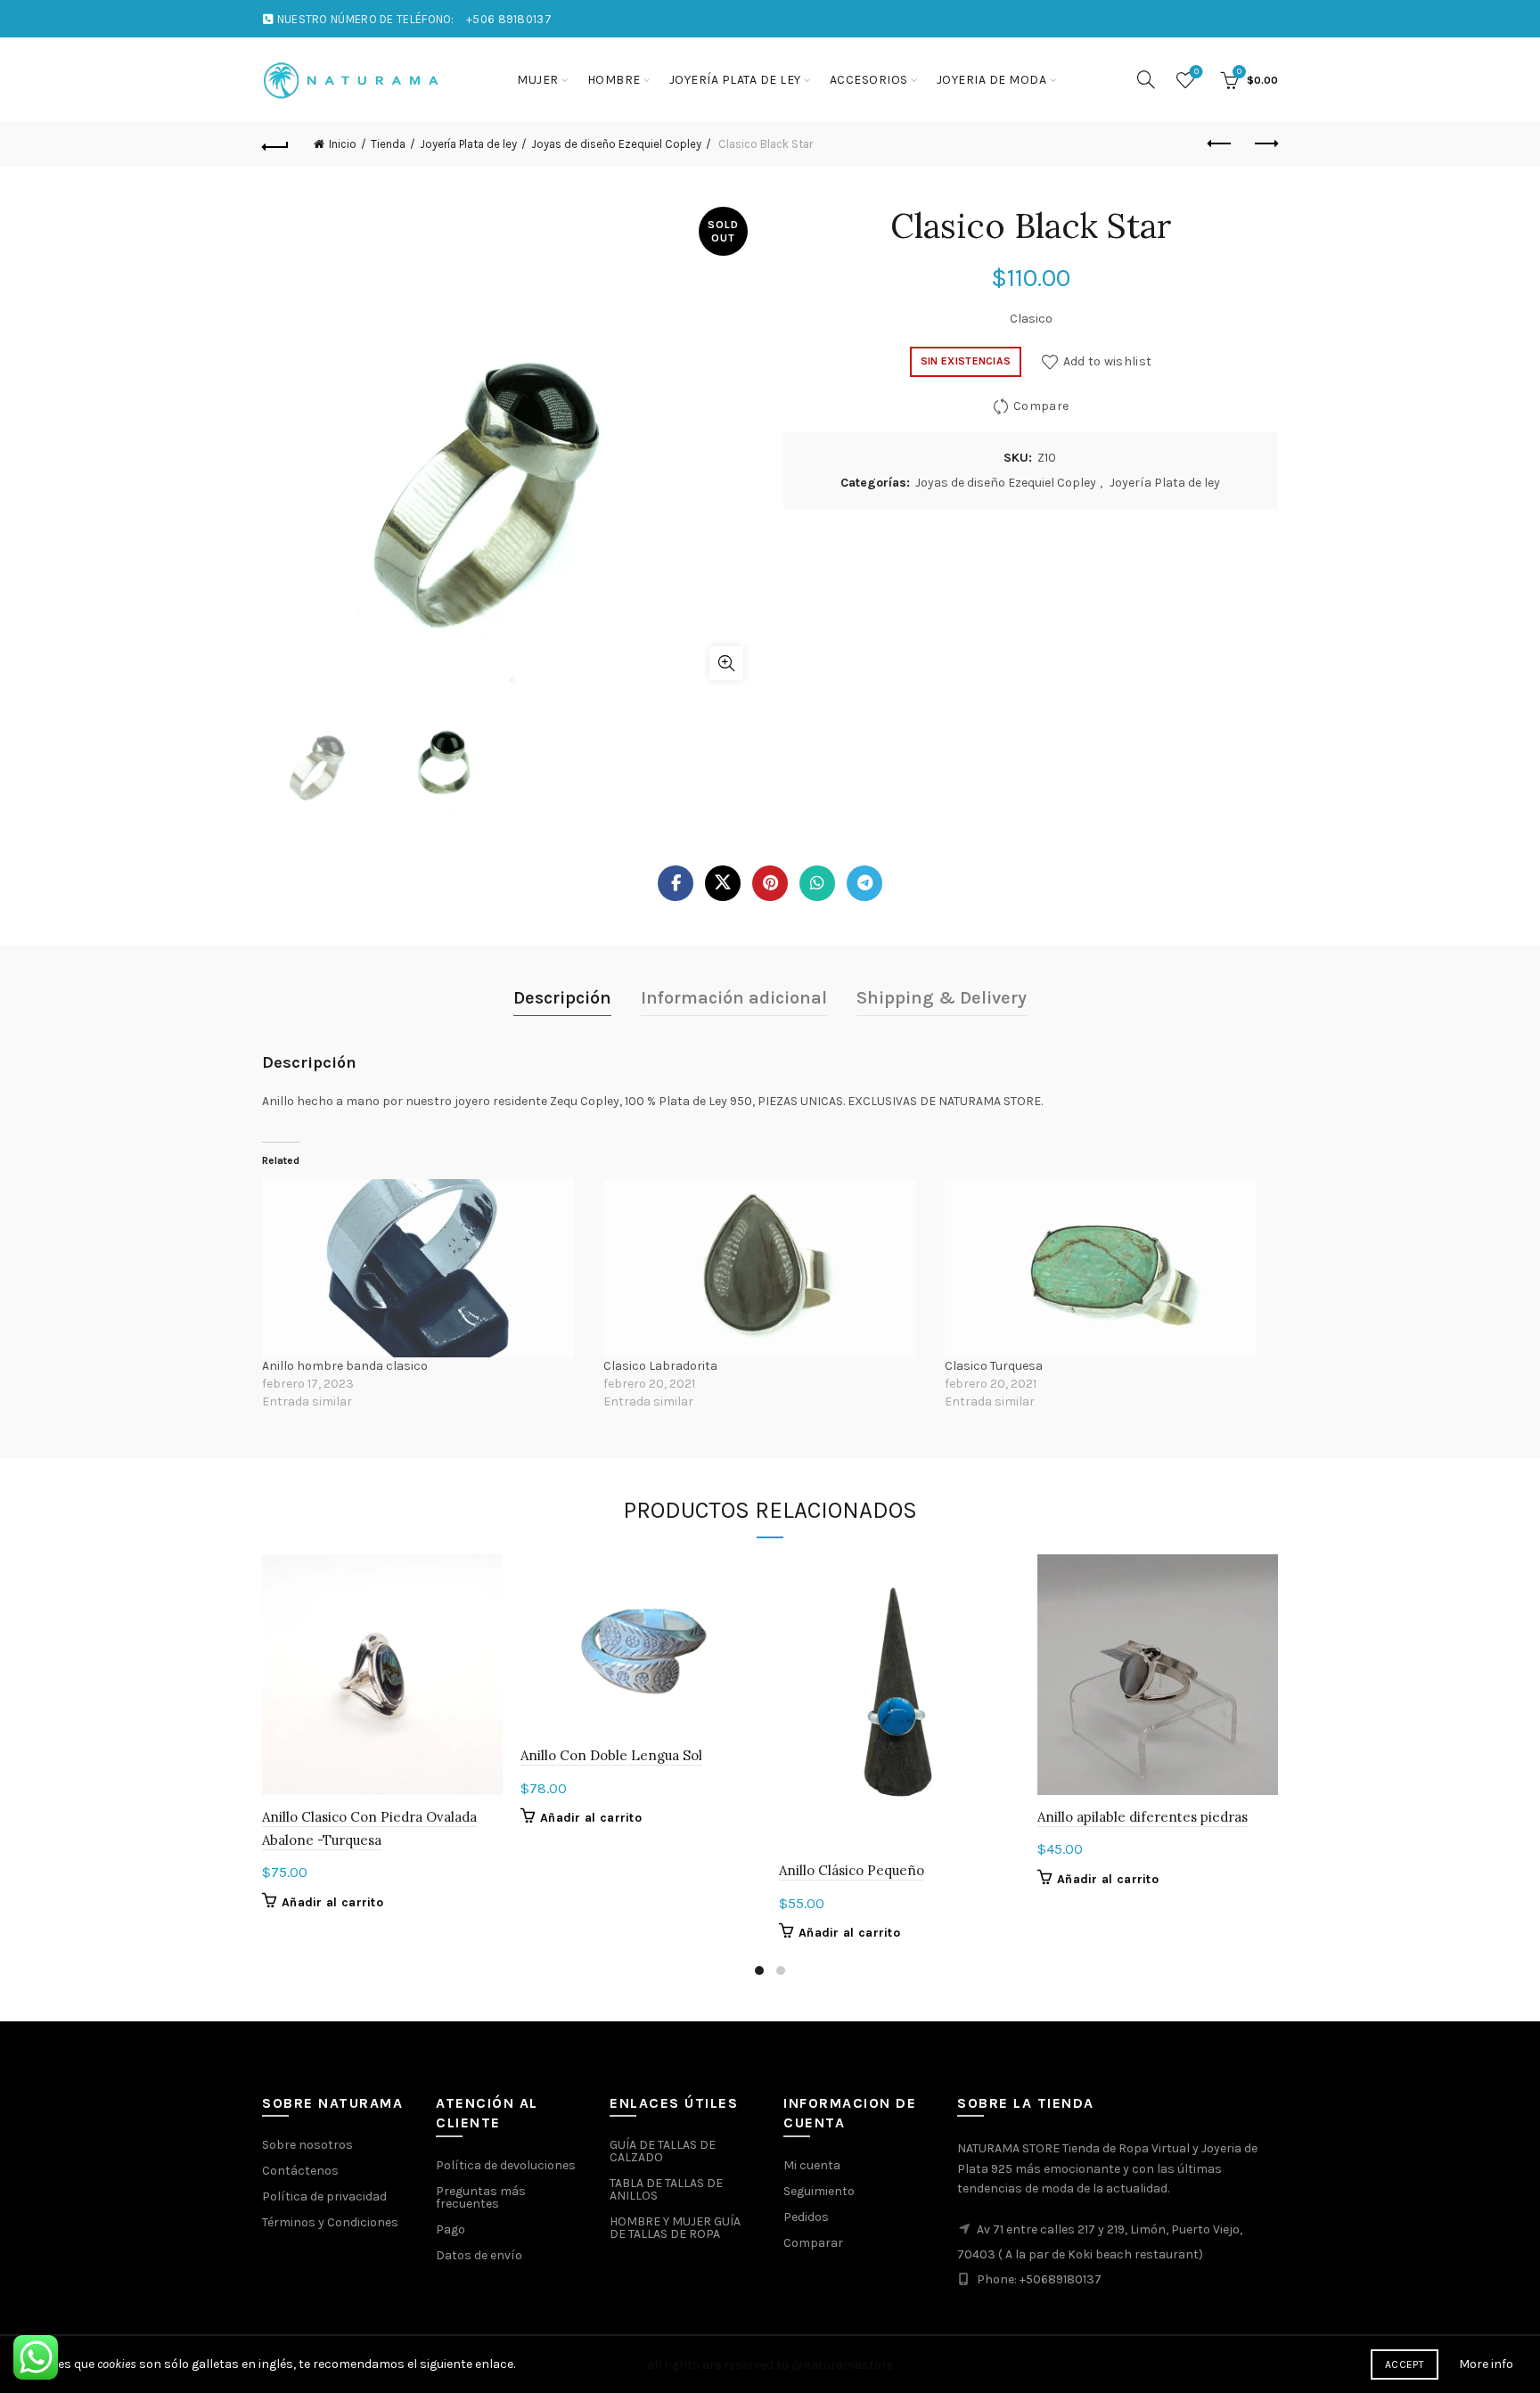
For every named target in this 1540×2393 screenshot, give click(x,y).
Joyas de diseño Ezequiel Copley (616, 144)
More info (1486, 2364)
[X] (723, 883)
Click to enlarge (726, 663)
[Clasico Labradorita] (765, 1268)
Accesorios (869, 80)
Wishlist (1196, 72)
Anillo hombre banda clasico (345, 1366)
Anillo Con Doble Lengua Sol (611, 1755)
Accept (1405, 2364)
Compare (1041, 405)
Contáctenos (300, 2171)
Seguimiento (819, 2191)
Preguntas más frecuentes (481, 2197)
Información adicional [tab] (734, 998)
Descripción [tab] (562, 998)
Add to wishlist (1107, 361)
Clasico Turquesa (994, 1366)
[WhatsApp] (817, 883)
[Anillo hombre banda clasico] (424, 1268)
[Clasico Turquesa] (1106, 1268)
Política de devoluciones (506, 2165)
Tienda (388, 144)
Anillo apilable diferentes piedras (1143, 1817)
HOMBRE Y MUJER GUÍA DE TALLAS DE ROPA (675, 2228)
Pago (451, 2229)
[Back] (275, 144)
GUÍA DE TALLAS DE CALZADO (663, 2151)
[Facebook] (676, 883)
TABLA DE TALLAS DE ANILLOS (666, 2189)
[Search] (1146, 79)
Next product (1265, 144)
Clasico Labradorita (660, 1366)
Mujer (538, 80)
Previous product (1220, 144)
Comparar (813, 2243)
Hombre (614, 80)
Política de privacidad (324, 2196)
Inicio (343, 144)
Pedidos (806, 2217)
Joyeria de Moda (992, 80)
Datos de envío (479, 2255)
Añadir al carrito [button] (332, 1902)
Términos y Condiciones (330, 2222)
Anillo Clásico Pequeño (852, 1870)
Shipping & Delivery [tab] (942, 998)
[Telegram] (864, 883)
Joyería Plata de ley (735, 80)
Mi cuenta (812, 2165)
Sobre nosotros (307, 2145)
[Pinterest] (770, 883)
